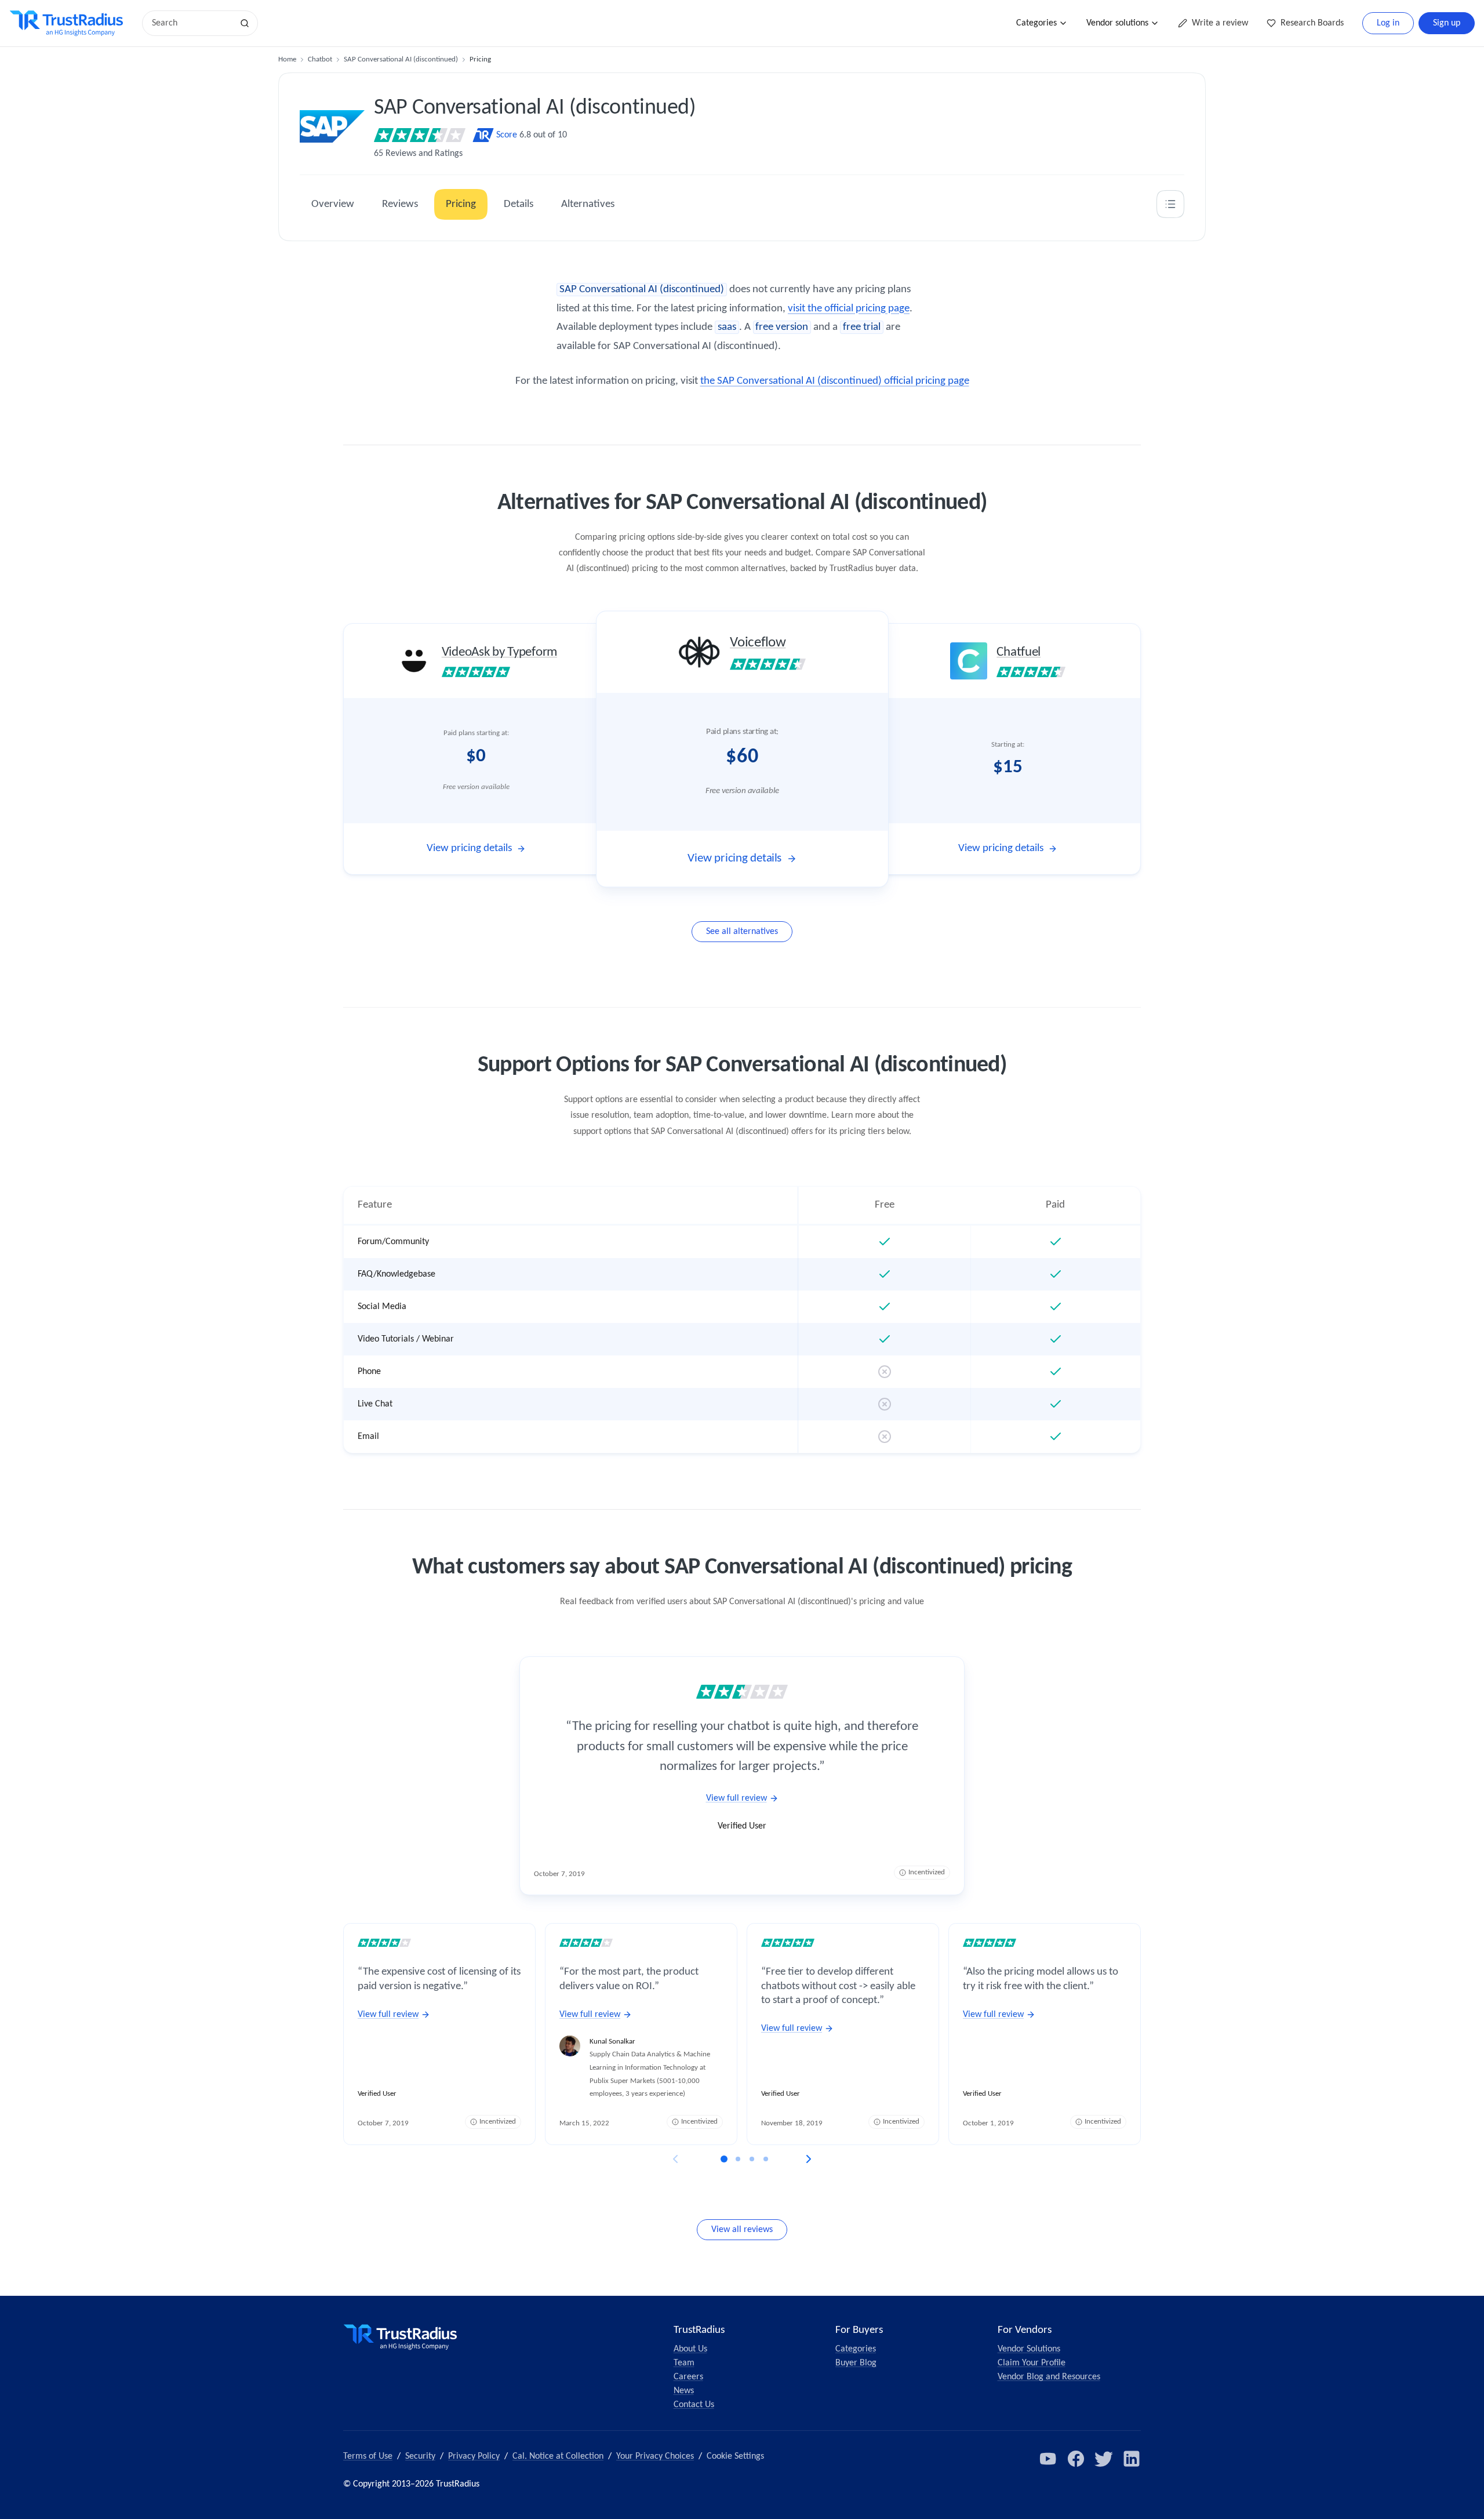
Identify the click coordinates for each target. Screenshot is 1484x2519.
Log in (1388, 23)
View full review (736, 1798)
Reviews (400, 204)
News (684, 2391)
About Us (690, 2349)
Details (519, 204)
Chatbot (320, 59)
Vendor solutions (1117, 23)
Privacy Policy (474, 2456)
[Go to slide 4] (766, 2159)
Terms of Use (368, 2456)
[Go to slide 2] (738, 2159)
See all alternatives (742, 932)
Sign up (1447, 23)
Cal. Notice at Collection (558, 2456)
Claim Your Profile (1032, 2363)
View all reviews (742, 2230)
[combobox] (191, 23)
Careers (688, 2377)
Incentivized (927, 1872)
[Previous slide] (675, 2159)
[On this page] (1170, 204)
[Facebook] (1076, 2459)
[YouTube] (1048, 2459)
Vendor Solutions (1029, 2349)
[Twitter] (1104, 2459)
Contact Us (694, 2405)
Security (420, 2456)
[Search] (245, 23)
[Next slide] (809, 2159)
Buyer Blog (856, 2363)
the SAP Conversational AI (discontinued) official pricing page (835, 381)
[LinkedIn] (1132, 2459)
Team (684, 2363)
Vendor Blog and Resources (1049, 2377)
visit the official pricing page (849, 309)
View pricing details (469, 848)
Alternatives (588, 204)
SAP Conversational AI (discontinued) (401, 59)
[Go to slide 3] (752, 2159)
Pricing (461, 204)
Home (287, 59)
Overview (333, 204)
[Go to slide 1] (724, 2159)
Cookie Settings (735, 2456)
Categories (1036, 23)
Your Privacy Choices (655, 2456)
